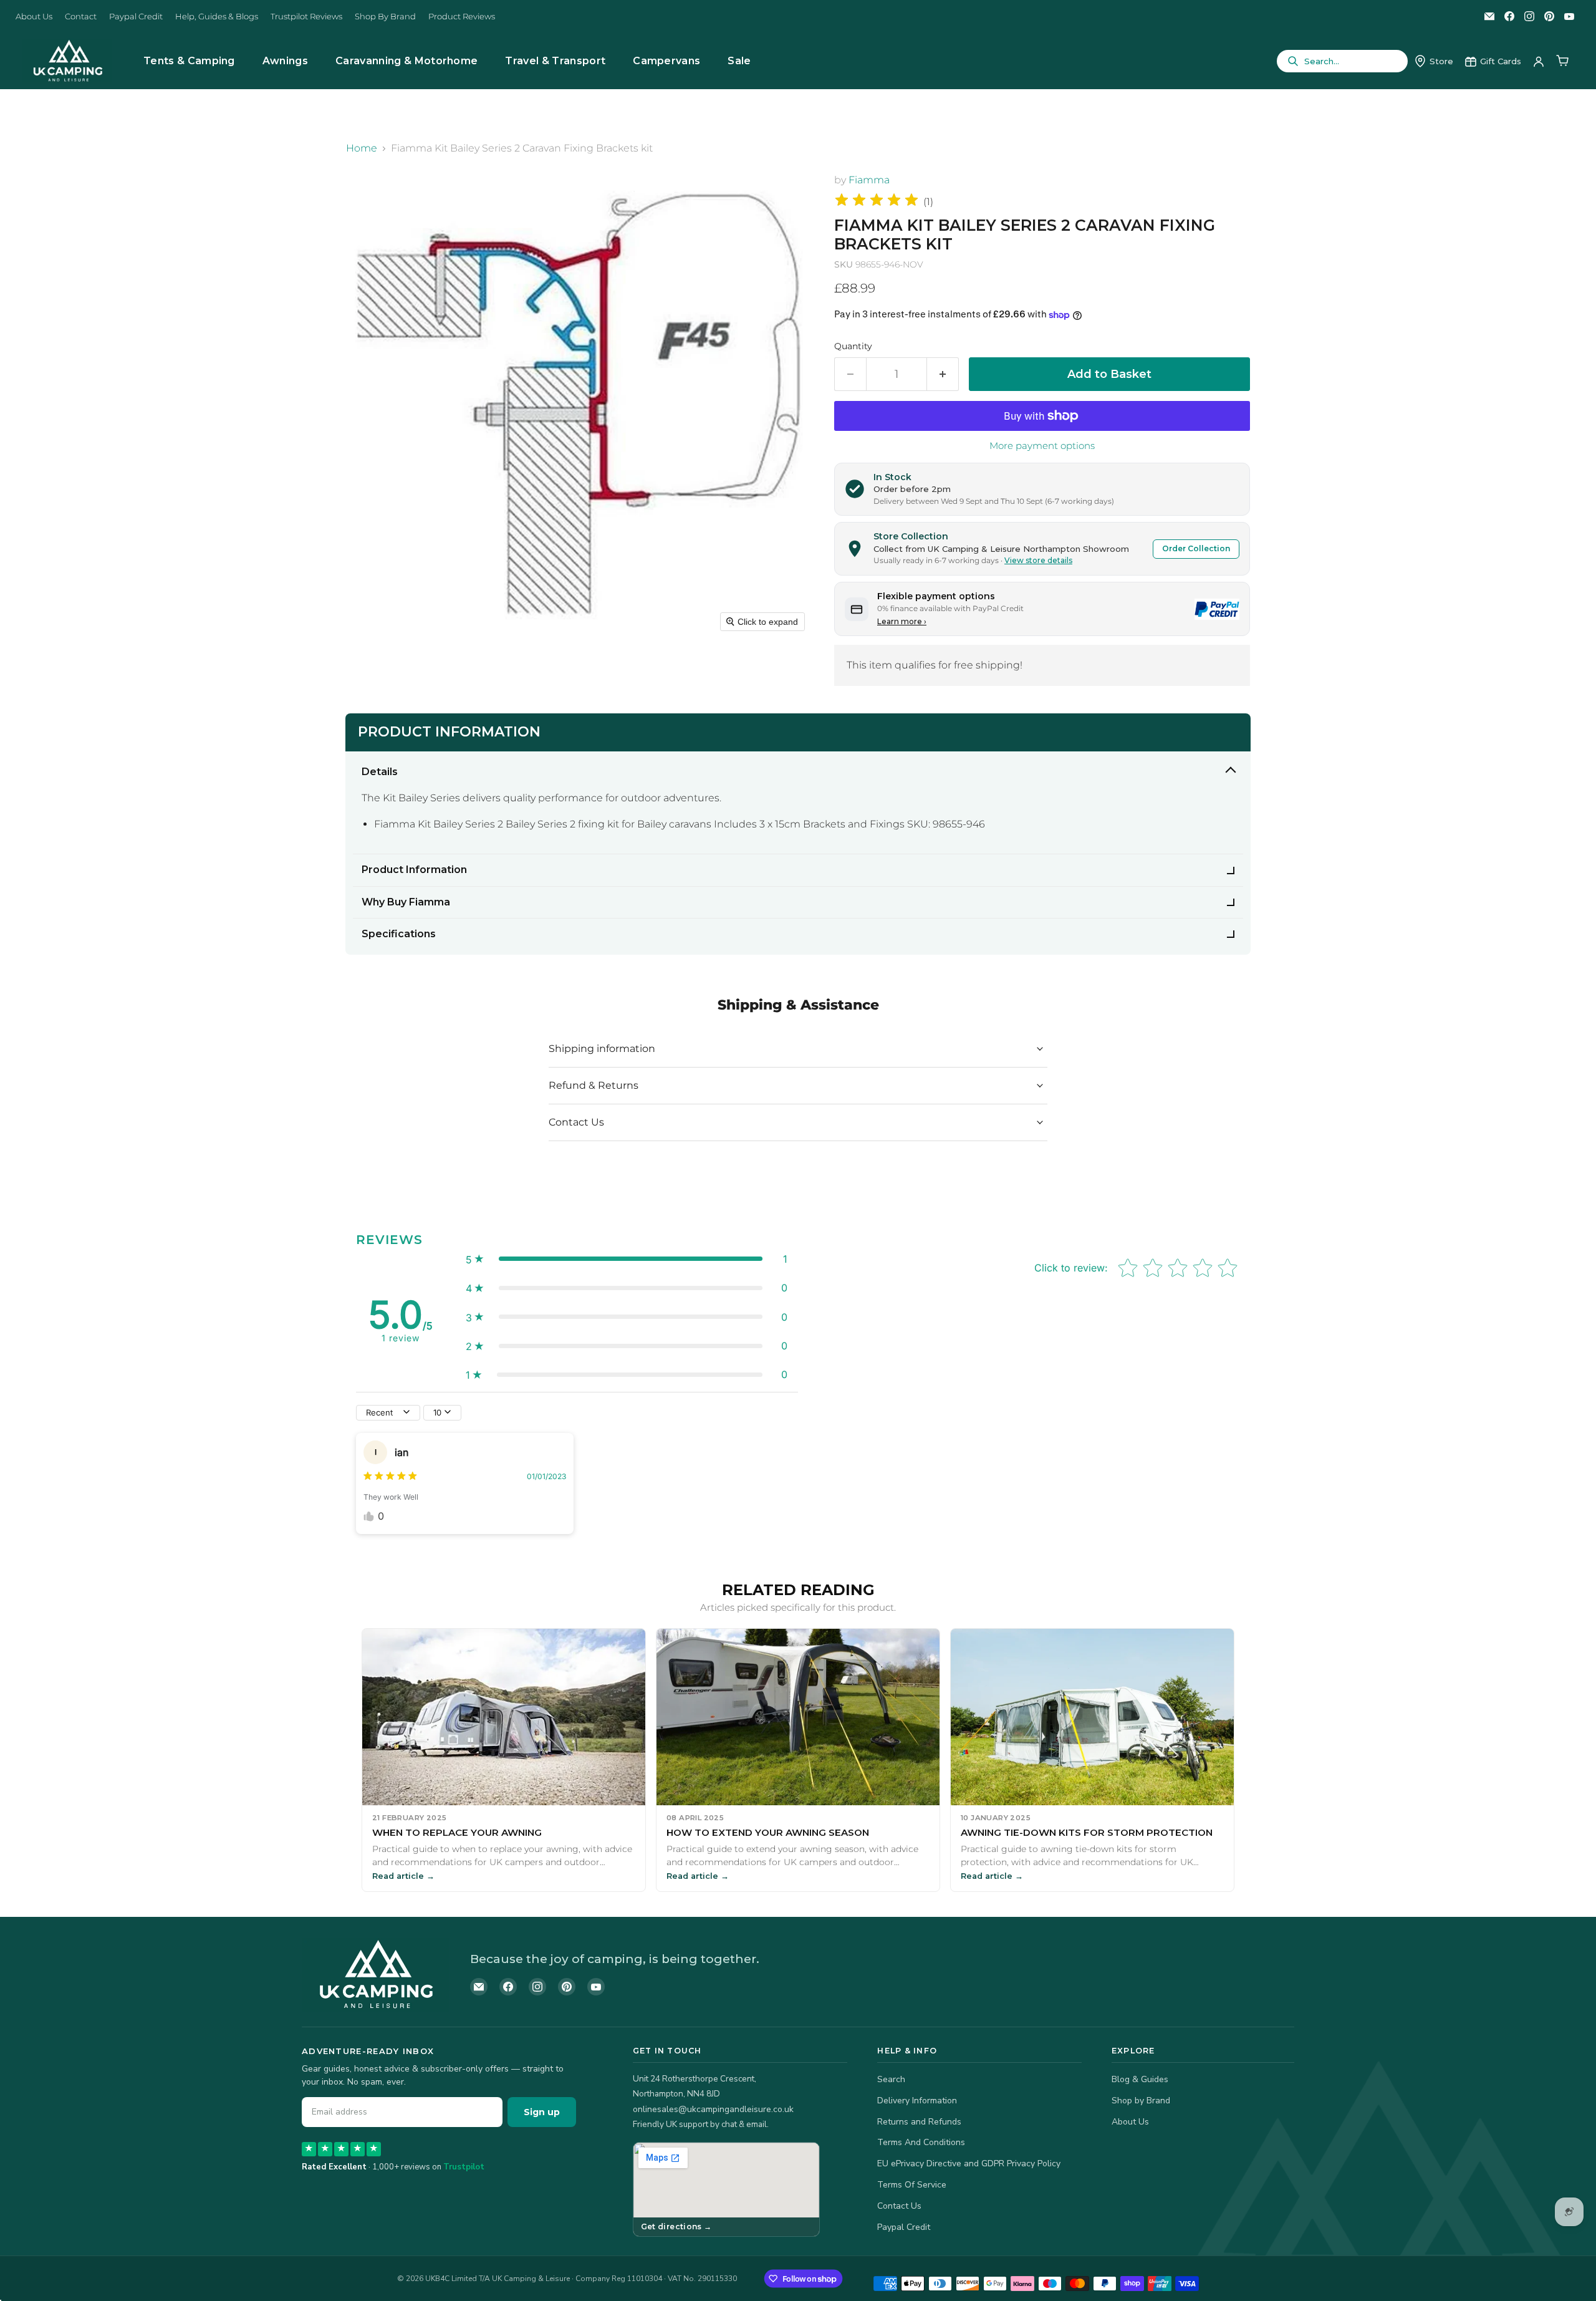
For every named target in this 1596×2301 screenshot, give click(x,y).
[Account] (1539, 61)
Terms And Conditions (921, 2142)
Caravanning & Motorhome (406, 61)
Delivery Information (917, 2101)
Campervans (666, 61)
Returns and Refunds (919, 2122)
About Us (34, 17)
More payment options (1042, 446)
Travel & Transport (555, 61)
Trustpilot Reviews (306, 17)
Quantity (853, 346)
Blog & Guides (1140, 2079)
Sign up (542, 2112)
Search (891, 2079)
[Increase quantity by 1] (943, 374)
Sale (739, 61)
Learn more (902, 621)
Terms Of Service (912, 2185)
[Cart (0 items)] (1562, 61)
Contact (81, 17)
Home (362, 148)
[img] (877, 202)
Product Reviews (462, 17)
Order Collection (1196, 548)
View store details (1038, 560)
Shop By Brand (385, 17)
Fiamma (869, 180)
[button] (627, 1259)
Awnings (285, 61)
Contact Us (899, 2206)
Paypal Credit (136, 17)
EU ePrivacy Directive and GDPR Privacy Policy (969, 2164)
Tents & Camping (189, 61)
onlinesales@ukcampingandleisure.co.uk (713, 2109)
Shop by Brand (1141, 2101)
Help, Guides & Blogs (217, 17)
